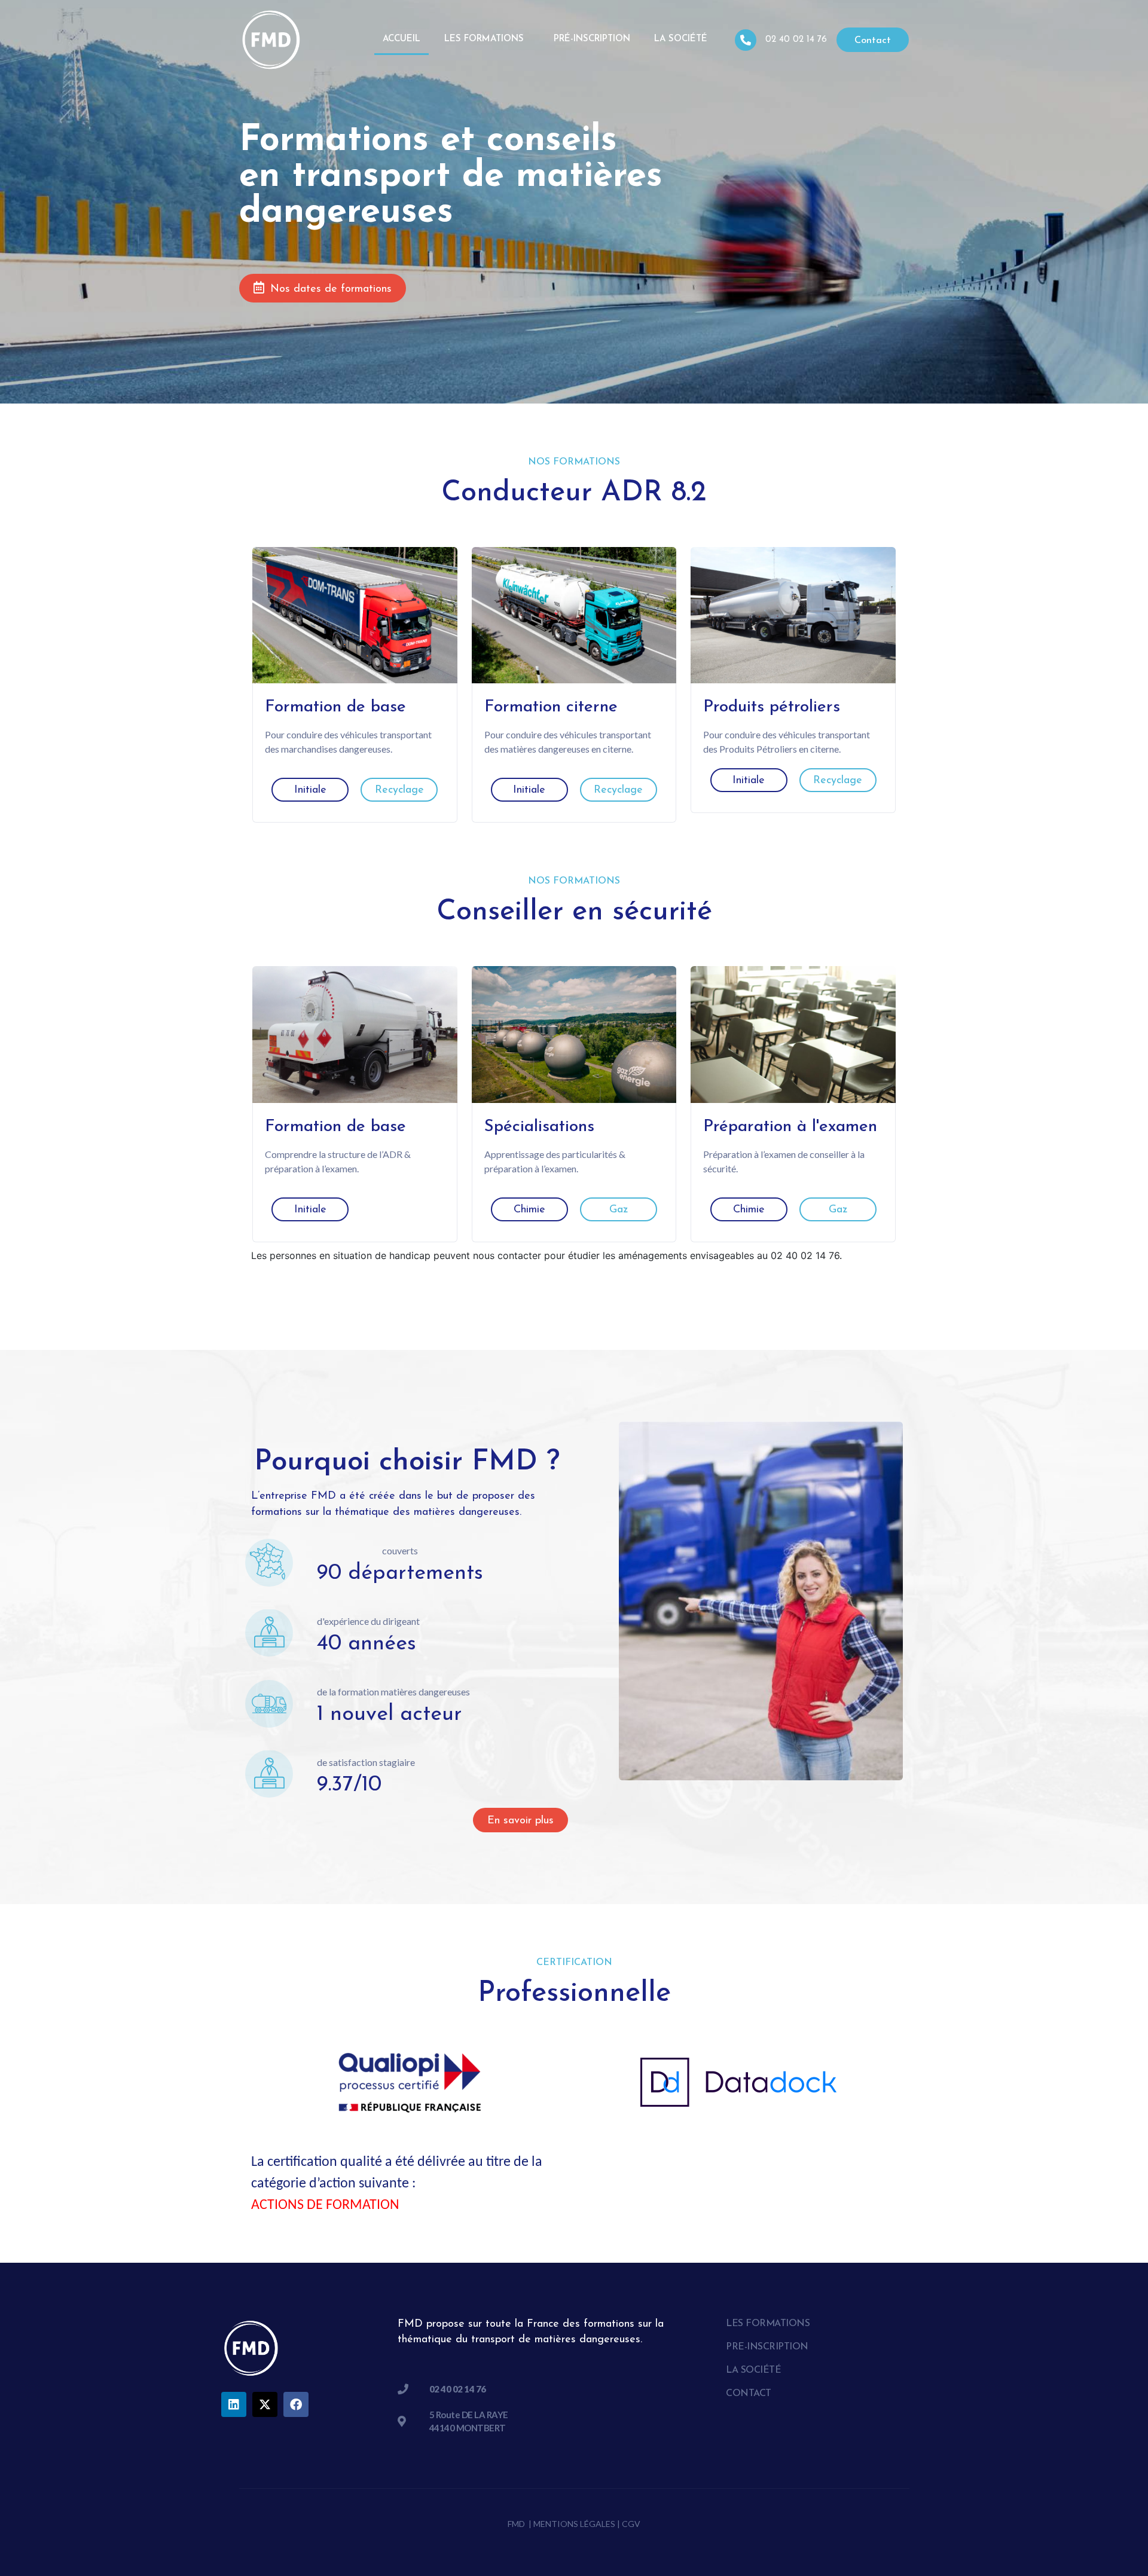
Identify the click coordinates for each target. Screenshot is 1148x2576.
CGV (631, 2524)
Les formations (484, 39)
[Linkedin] (234, 2404)
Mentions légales (574, 2524)
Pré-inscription (592, 39)
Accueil (402, 39)
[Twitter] (265, 2404)
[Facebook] (296, 2404)
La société (681, 39)
